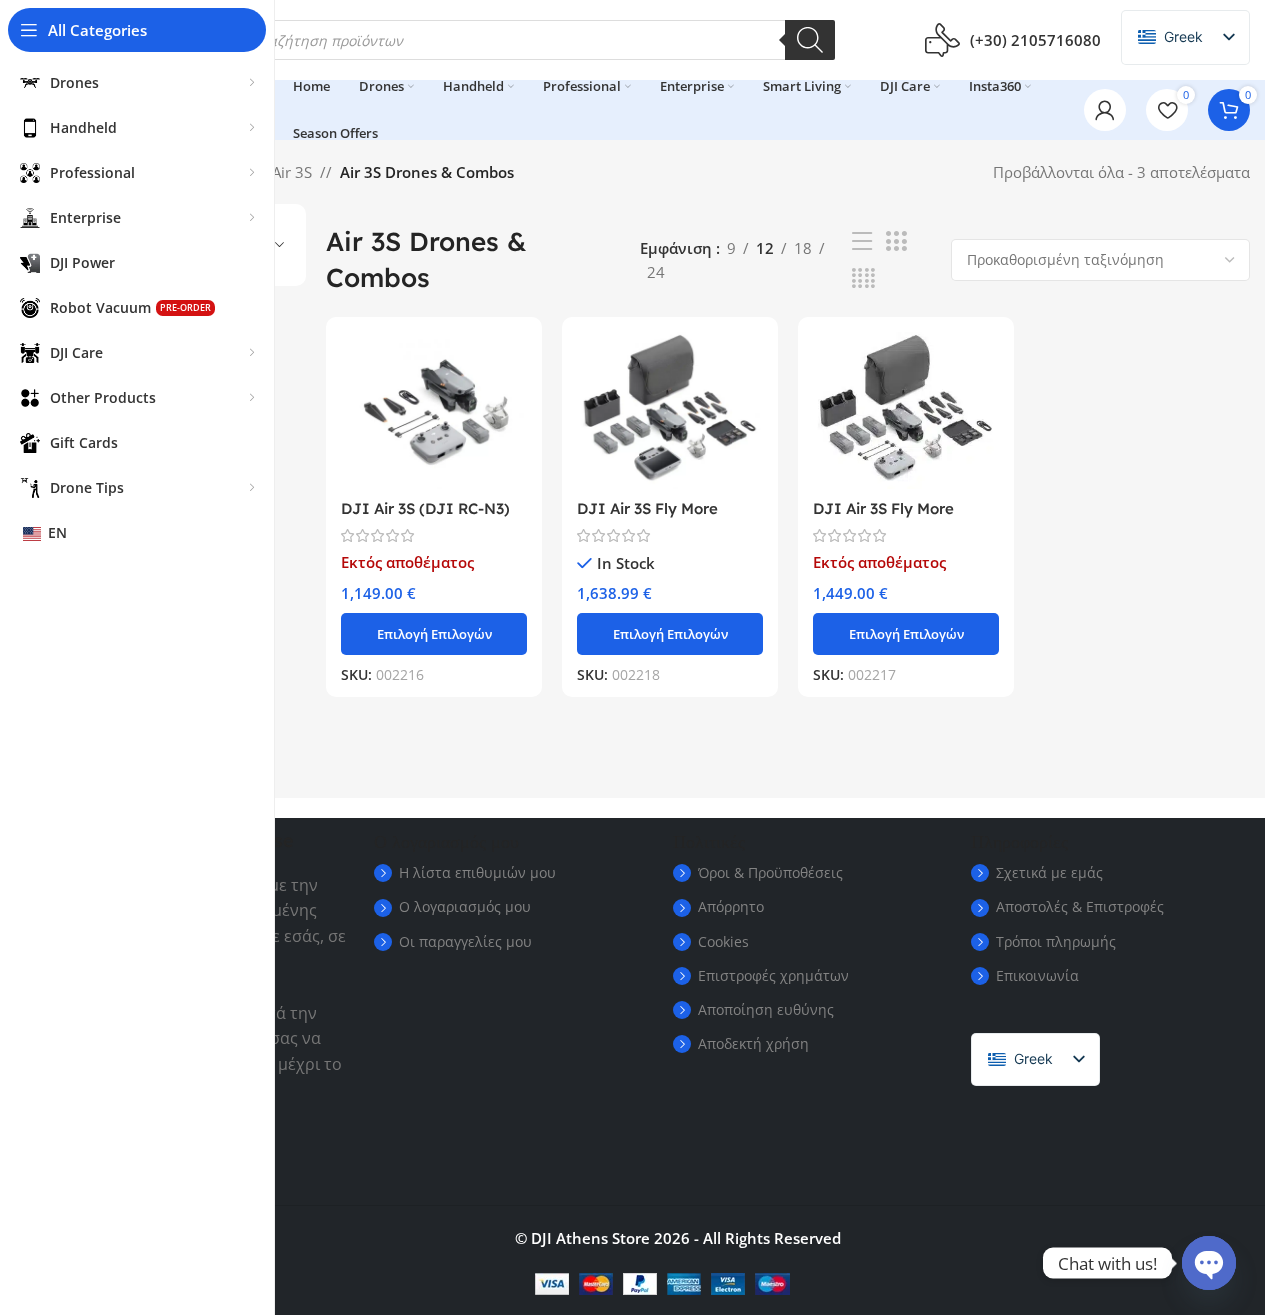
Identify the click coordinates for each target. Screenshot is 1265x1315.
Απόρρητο (731, 906)
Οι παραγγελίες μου (465, 941)
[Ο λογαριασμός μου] (1105, 110)
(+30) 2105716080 (1035, 40)
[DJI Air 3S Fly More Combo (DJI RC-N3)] (906, 410)
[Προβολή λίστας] (862, 241)
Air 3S (292, 172)
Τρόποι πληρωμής (1056, 941)
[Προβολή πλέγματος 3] (896, 241)
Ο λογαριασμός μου (465, 906)
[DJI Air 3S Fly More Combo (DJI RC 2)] (670, 410)
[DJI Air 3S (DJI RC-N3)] (434, 410)
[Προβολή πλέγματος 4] (863, 278)
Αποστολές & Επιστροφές (1080, 906)
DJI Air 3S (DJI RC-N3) (425, 508)
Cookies (723, 941)
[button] (670, 634)
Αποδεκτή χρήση (753, 1043)
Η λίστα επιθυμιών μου (477, 872)
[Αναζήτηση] (810, 40)
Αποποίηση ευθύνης (766, 1009)
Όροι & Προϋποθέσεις (770, 872)
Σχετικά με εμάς (1049, 872)
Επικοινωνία (1037, 975)
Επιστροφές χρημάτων (773, 975)
